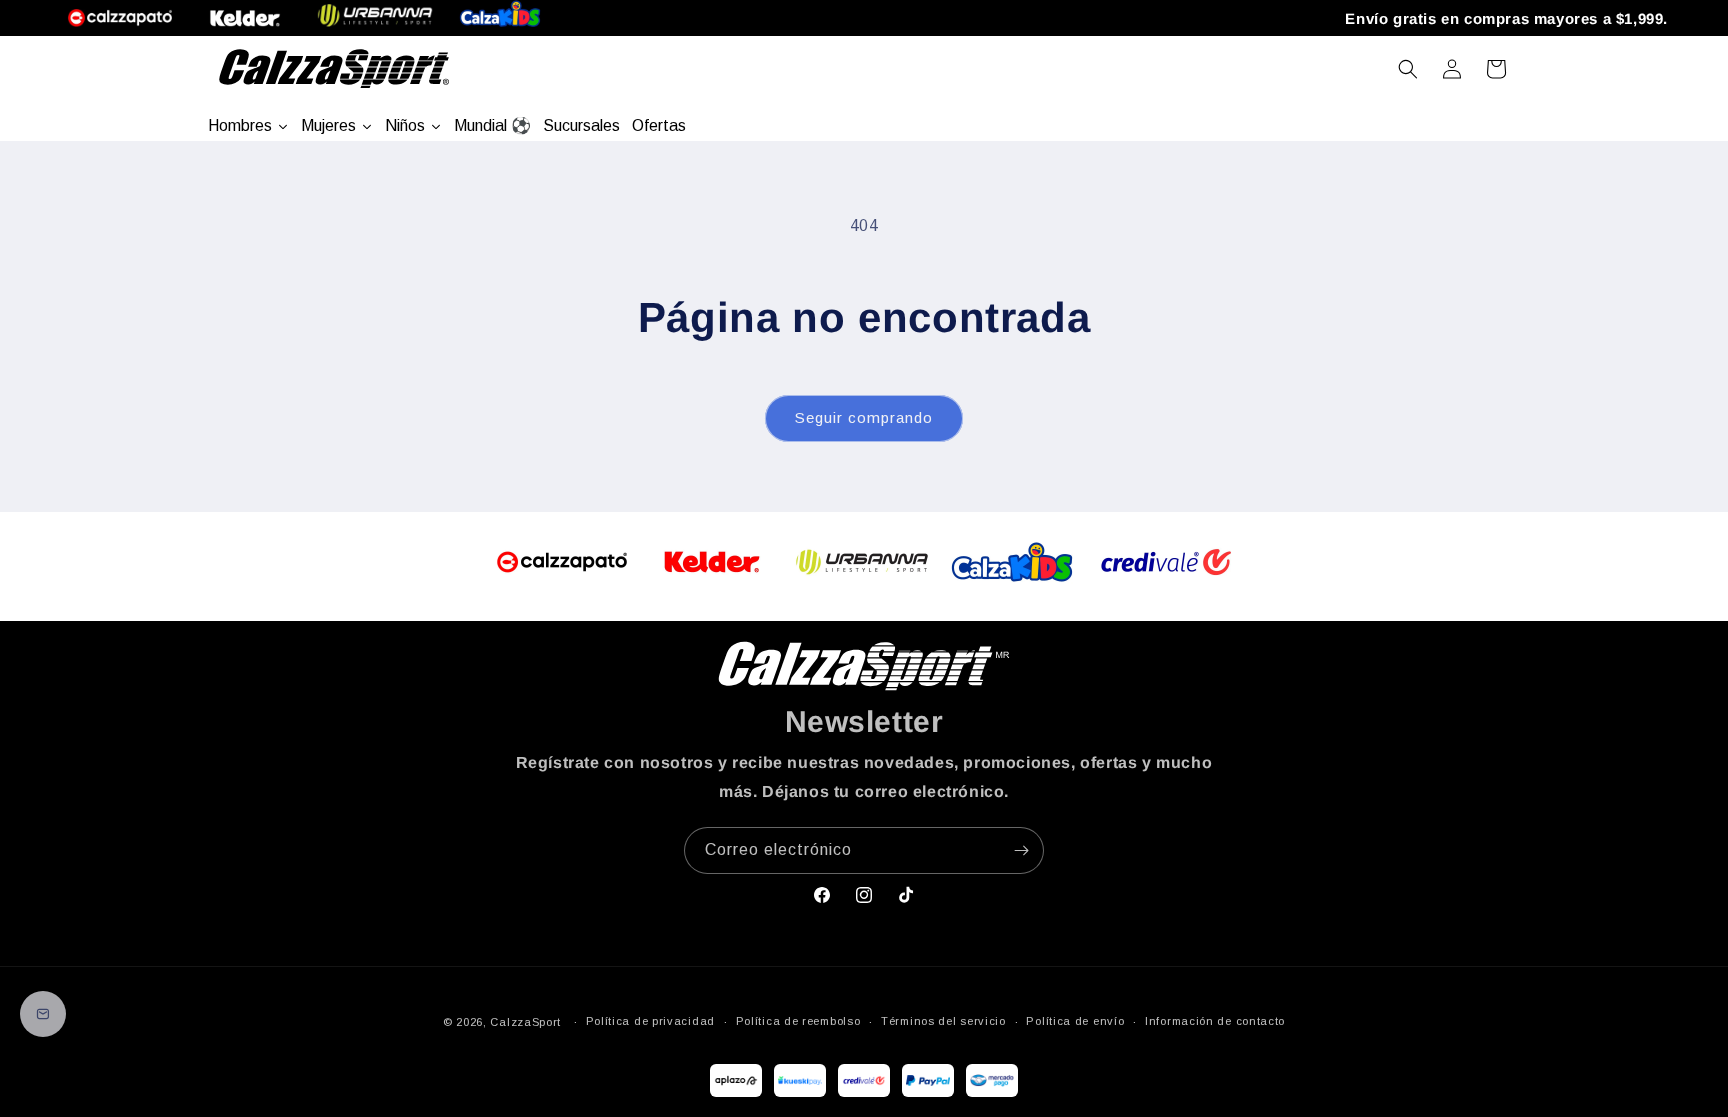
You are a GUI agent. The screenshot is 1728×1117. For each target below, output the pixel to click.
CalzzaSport (525, 1022)
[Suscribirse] (1021, 850)
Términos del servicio (943, 1021)
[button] (1408, 69)
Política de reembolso (798, 1021)
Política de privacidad (650, 1021)
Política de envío (1075, 1021)
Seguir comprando (864, 417)
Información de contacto (1215, 1021)
